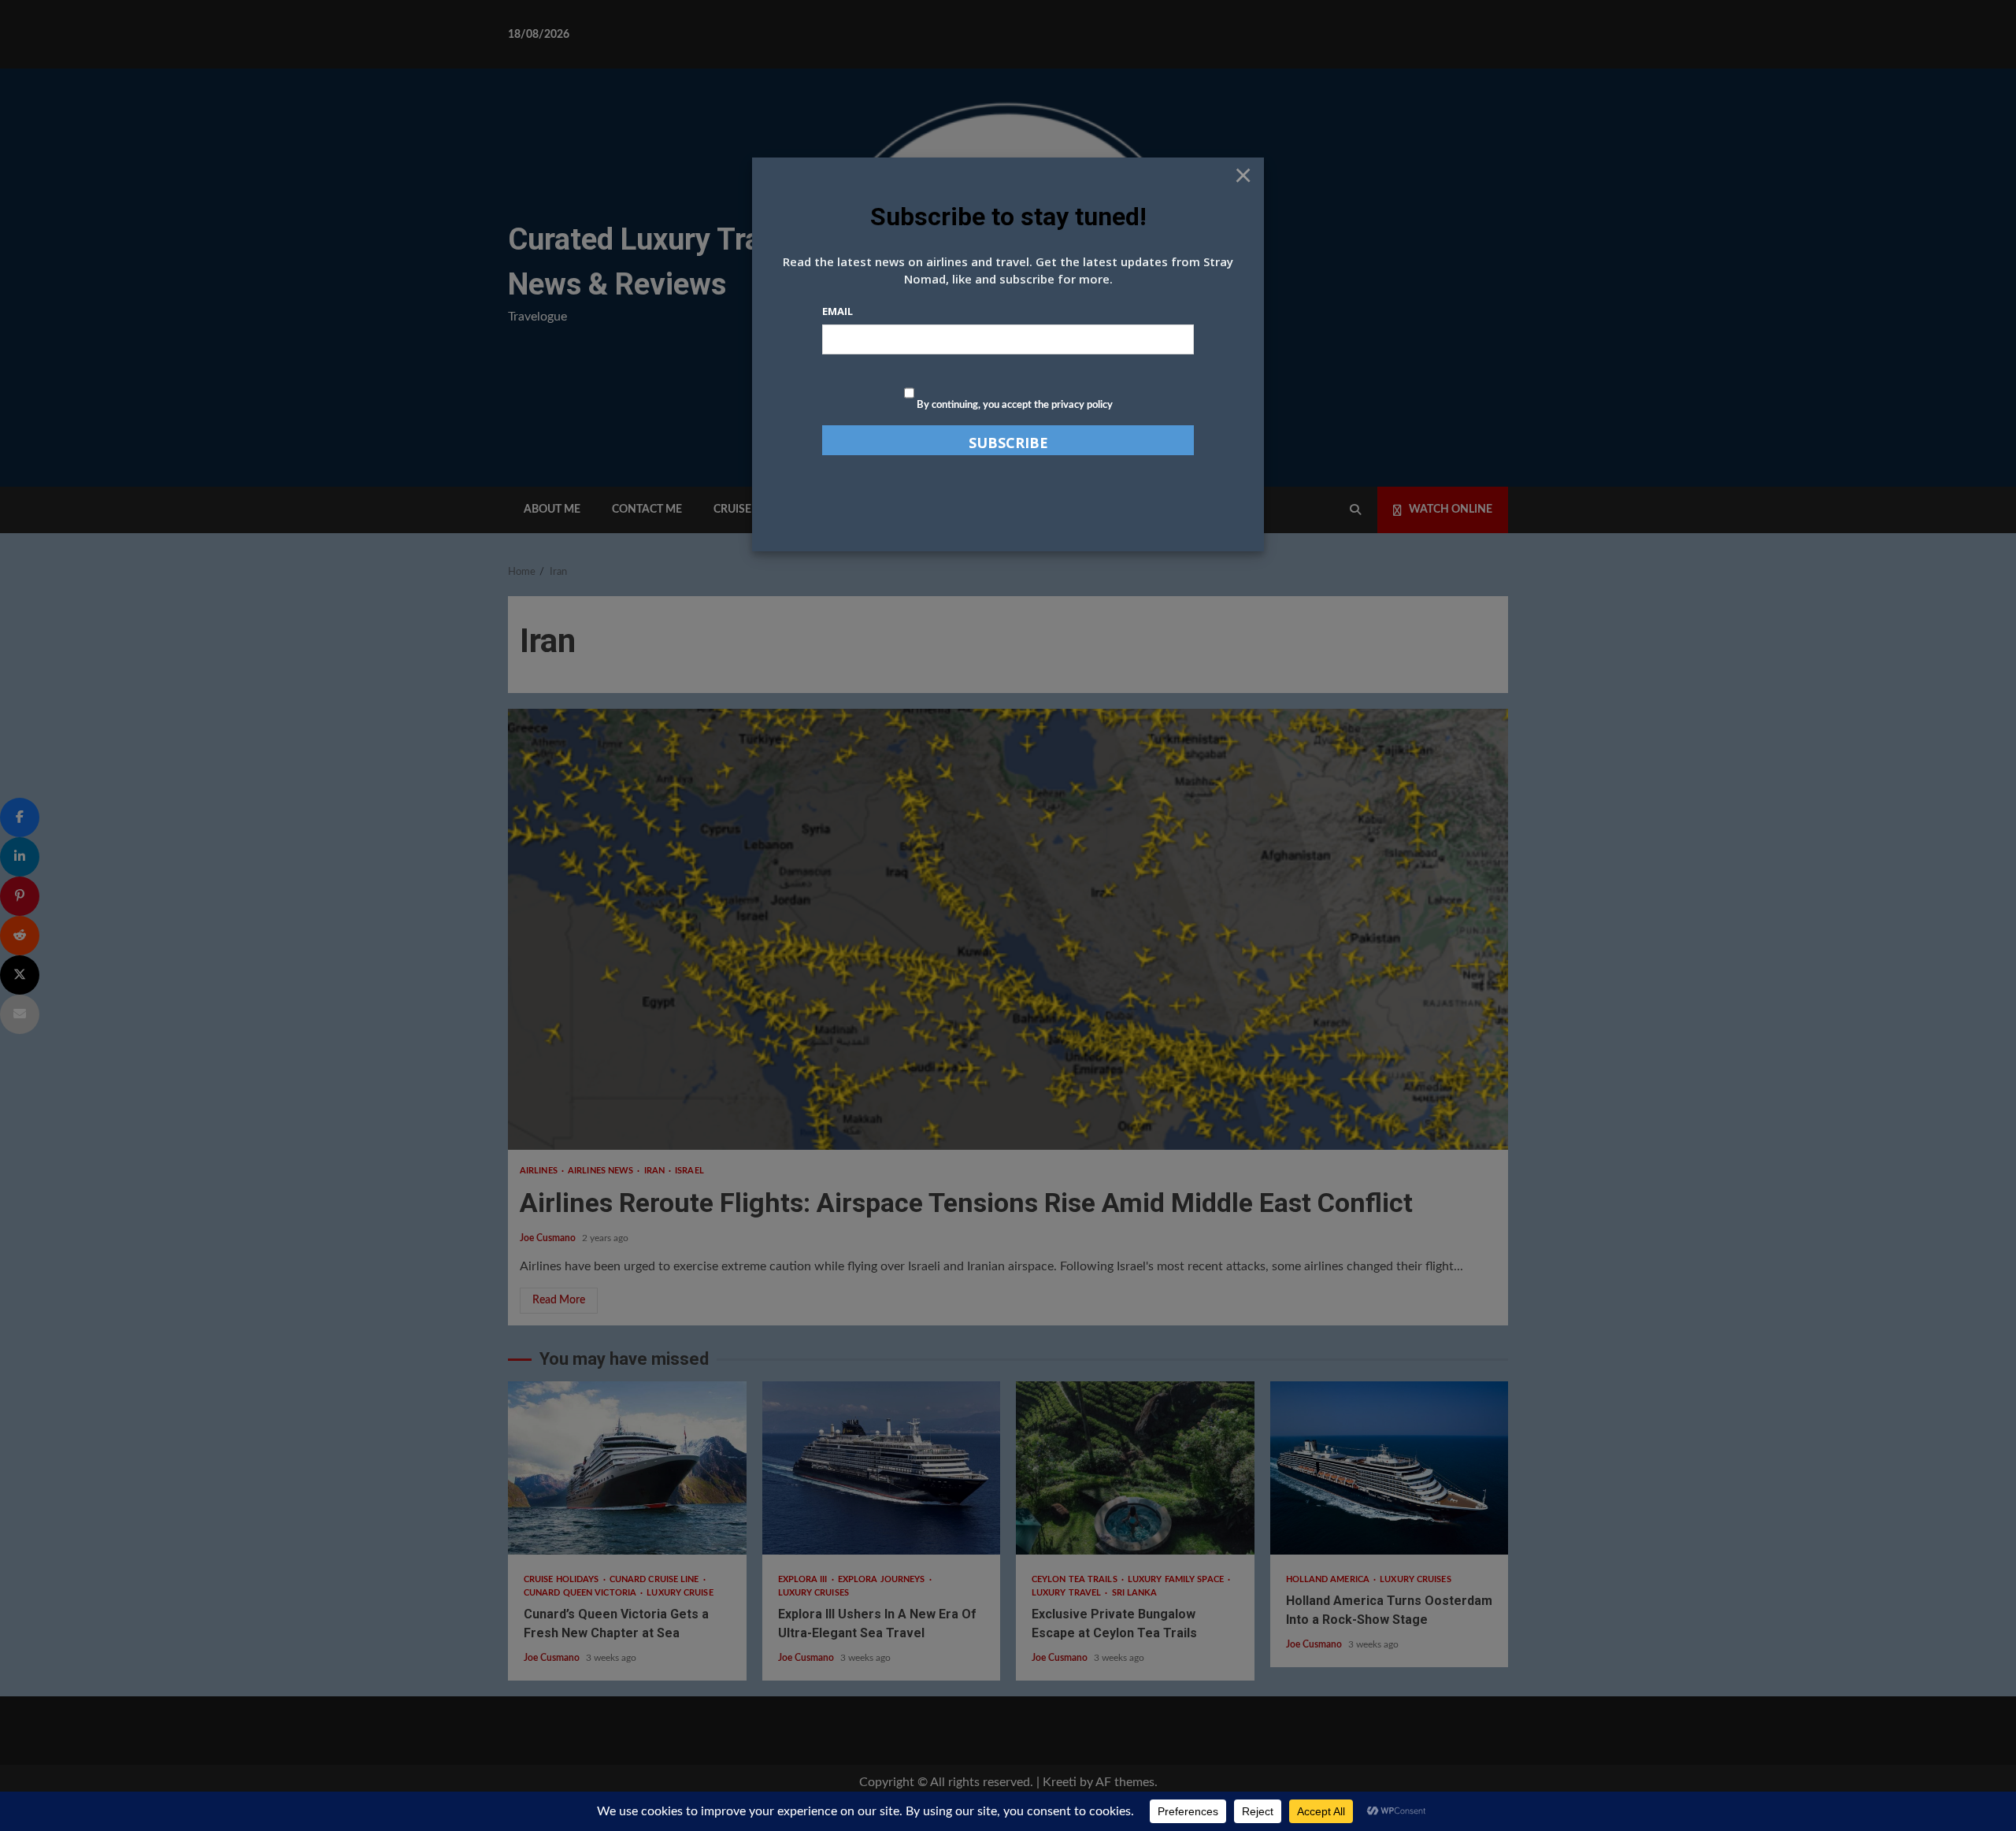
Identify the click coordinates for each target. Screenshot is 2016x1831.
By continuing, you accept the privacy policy (1014, 405)
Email (838, 311)
